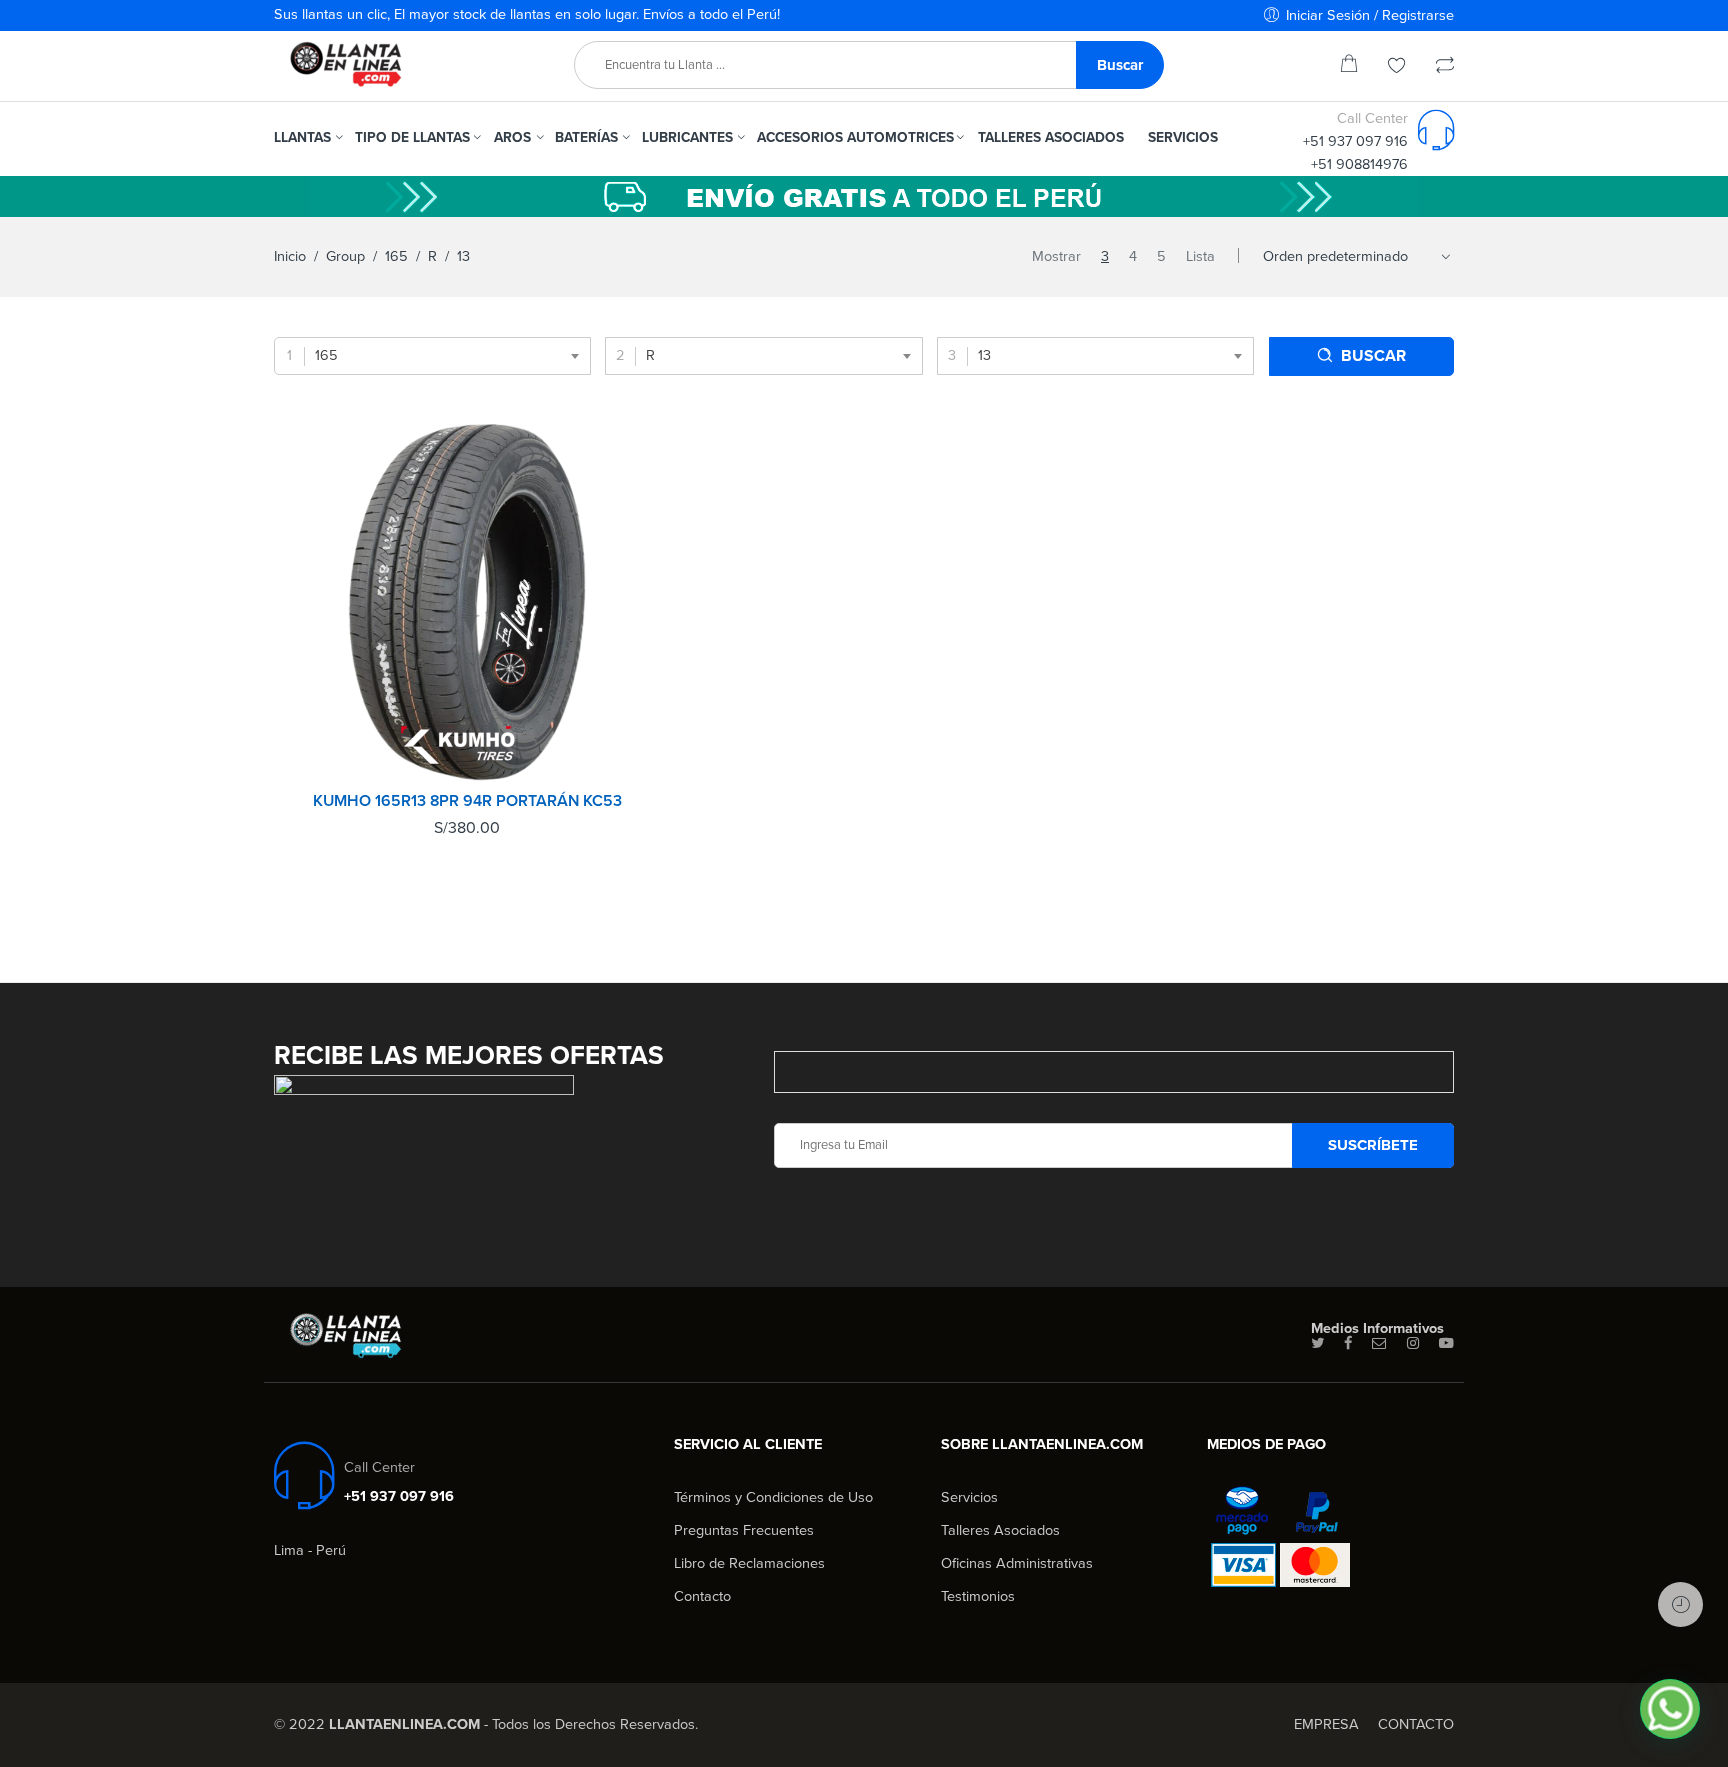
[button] (1670, 1709)
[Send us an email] (1379, 1344)
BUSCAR (1373, 356)
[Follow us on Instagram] (1413, 1344)
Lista (1200, 256)
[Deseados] (1397, 67)
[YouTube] (1446, 1344)
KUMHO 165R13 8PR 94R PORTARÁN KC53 (467, 801)
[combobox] (432, 356)
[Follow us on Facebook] (1348, 1344)
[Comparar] (1445, 67)
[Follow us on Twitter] (1317, 1344)
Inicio (290, 256)
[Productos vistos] (1680, 1604)
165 (396, 256)
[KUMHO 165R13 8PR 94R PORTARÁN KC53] (467, 602)
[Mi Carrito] (1349, 67)
